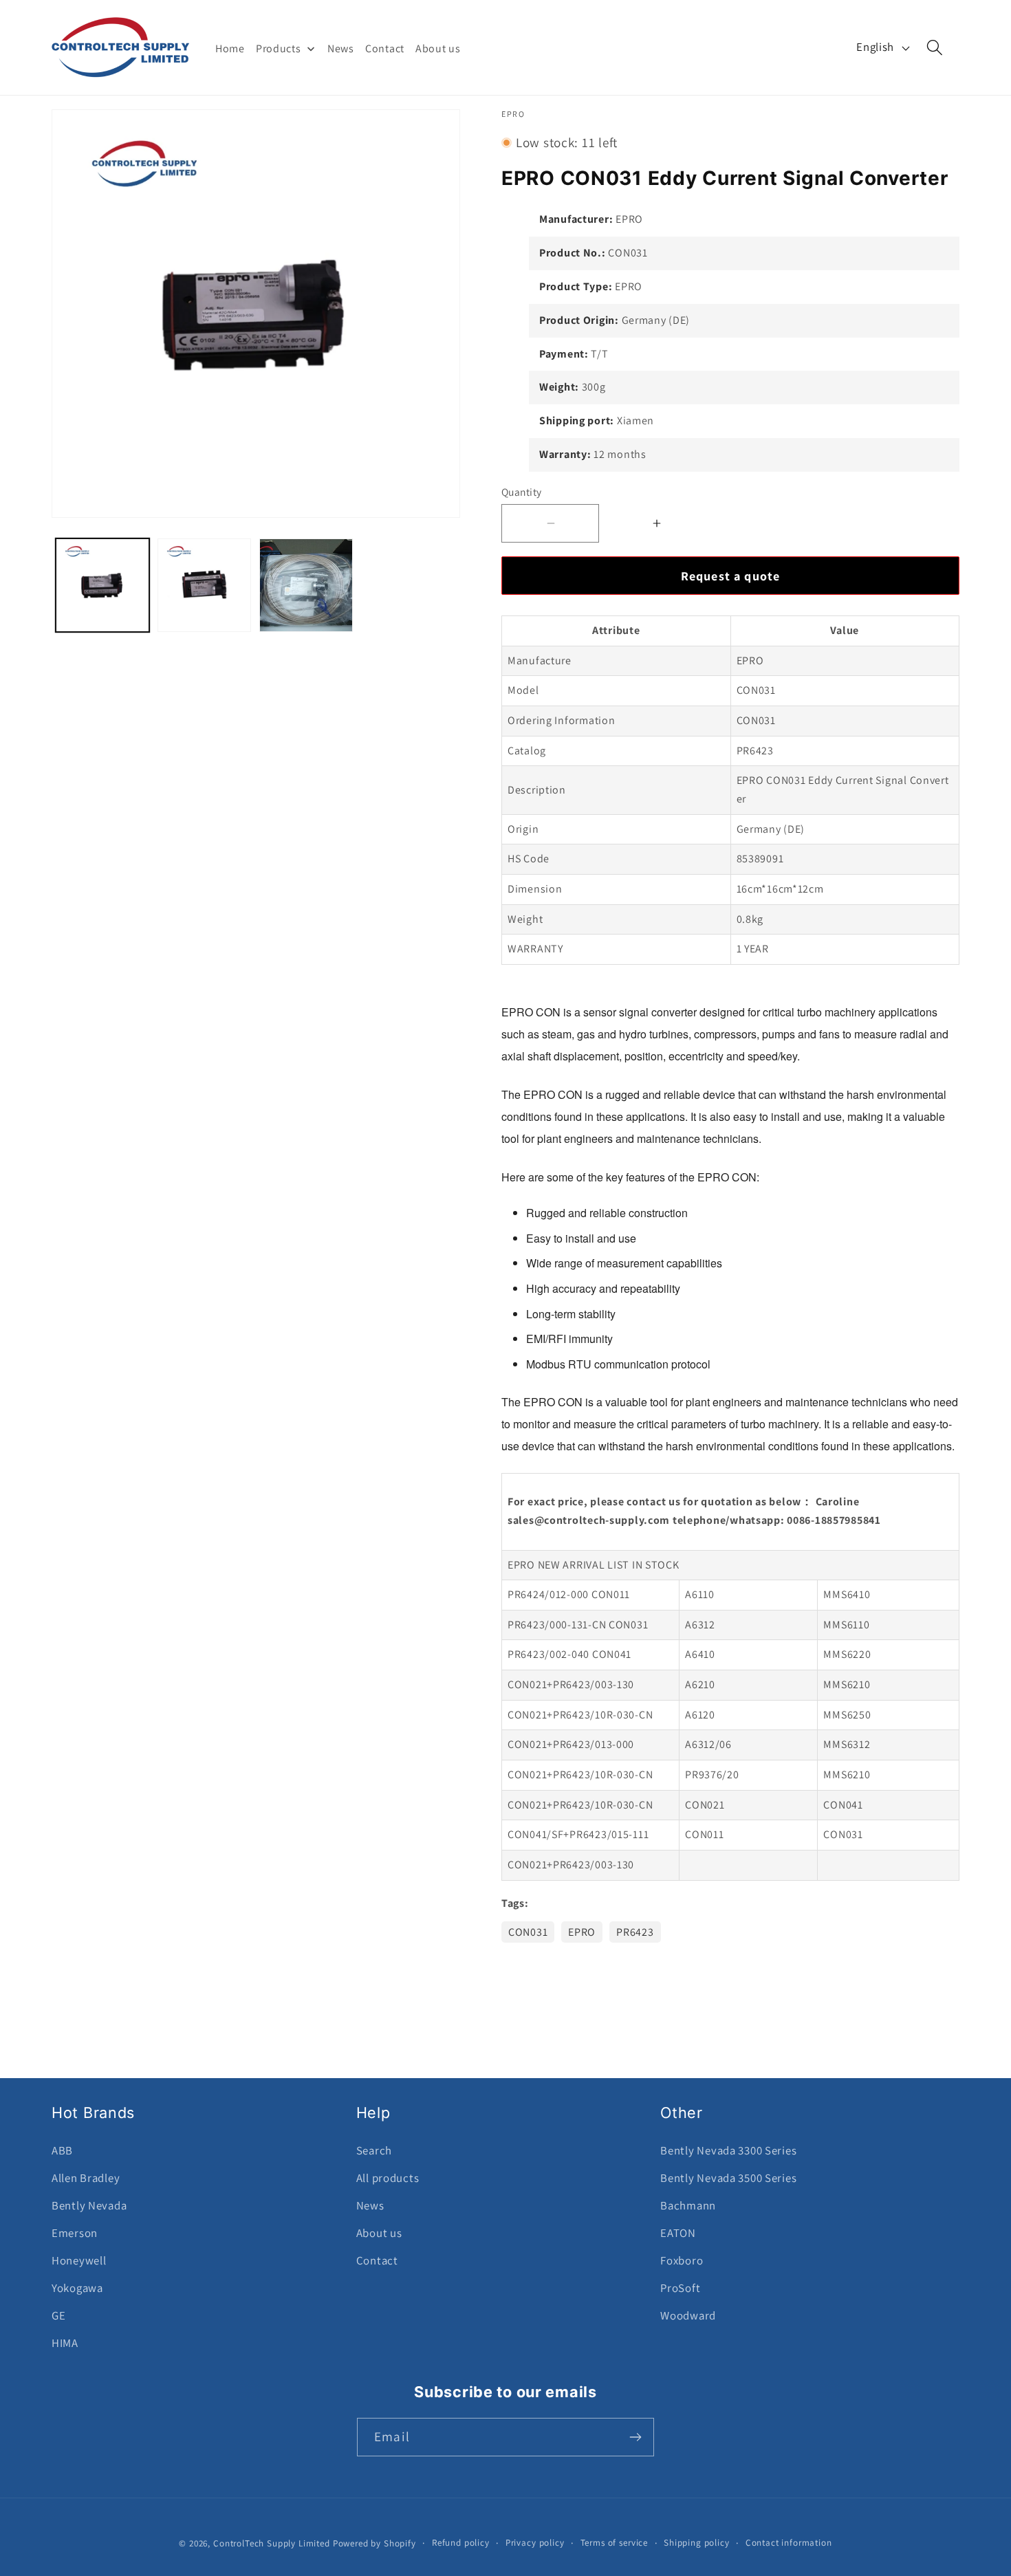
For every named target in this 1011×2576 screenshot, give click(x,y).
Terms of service (614, 2543)
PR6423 (635, 1932)
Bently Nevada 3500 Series (728, 2178)
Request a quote (731, 576)
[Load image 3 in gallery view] (306, 585)
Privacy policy (535, 2543)
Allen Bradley (86, 2178)
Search (374, 2150)
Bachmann (688, 2205)
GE (58, 2315)
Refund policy (461, 2543)
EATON (678, 2233)
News (370, 2205)
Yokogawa (77, 2288)
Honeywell (79, 2260)
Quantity (522, 492)
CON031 (528, 1932)
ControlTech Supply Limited (272, 2543)
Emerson (75, 2233)
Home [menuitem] (230, 48)
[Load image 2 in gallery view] (204, 585)
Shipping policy (697, 2543)
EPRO (582, 1932)
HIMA (65, 2343)
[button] (935, 48)
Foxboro (682, 2260)
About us (379, 2233)
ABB (62, 2150)
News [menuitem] (341, 48)
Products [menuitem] (279, 48)
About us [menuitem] (438, 48)
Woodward (688, 2315)
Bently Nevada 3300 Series (728, 2150)
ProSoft (680, 2288)
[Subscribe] (635, 2437)
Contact (377, 2260)
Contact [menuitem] (385, 48)
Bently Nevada (89, 2205)
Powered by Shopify (374, 2543)
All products (388, 2178)
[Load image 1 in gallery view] (102, 585)
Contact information (789, 2543)
